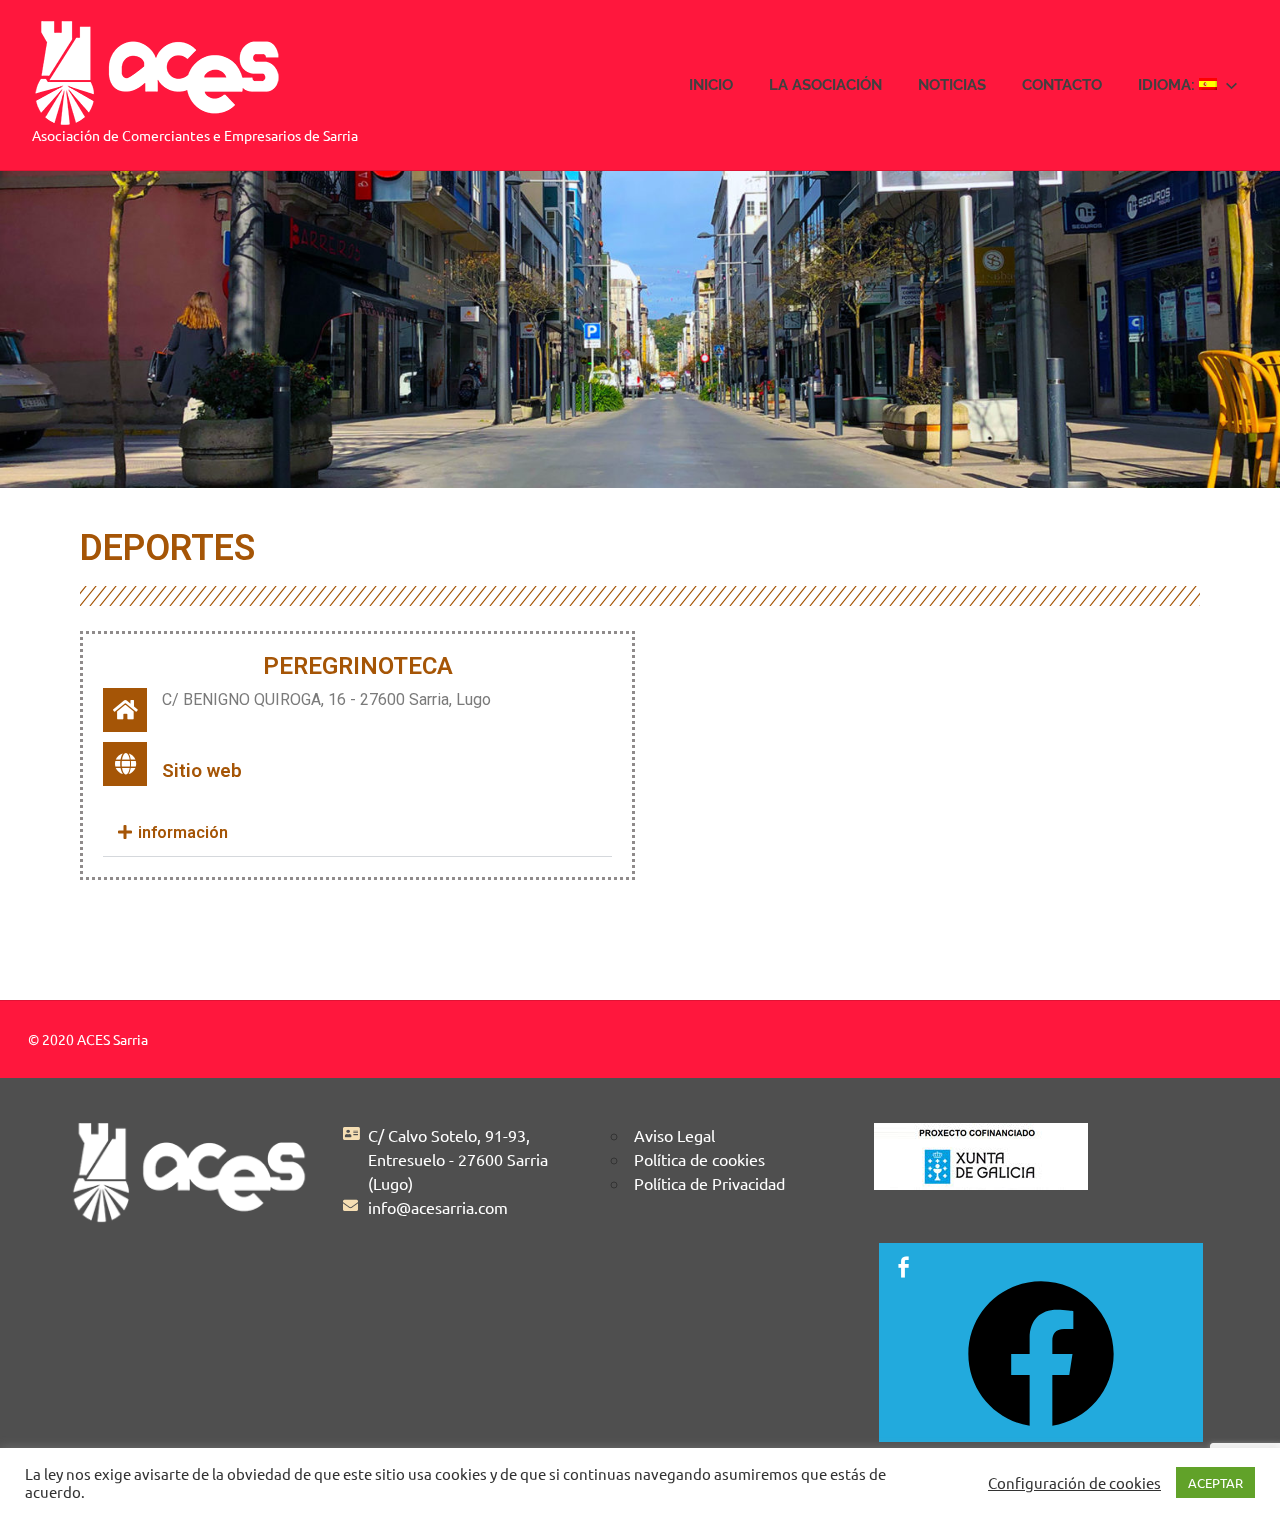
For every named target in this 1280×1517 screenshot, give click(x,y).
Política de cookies (699, 1159)
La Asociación (825, 85)
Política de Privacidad (709, 1183)
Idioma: (1168, 85)
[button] (357, 833)
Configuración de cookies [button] (1074, 1483)
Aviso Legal (674, 1135)
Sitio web (202, 770)
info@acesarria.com (438, 1207)
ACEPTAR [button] (1215, 1482)
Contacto (1062, 85)
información (181, 832)
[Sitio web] (125, 764)
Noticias (952, 85)
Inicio (711, 85)
